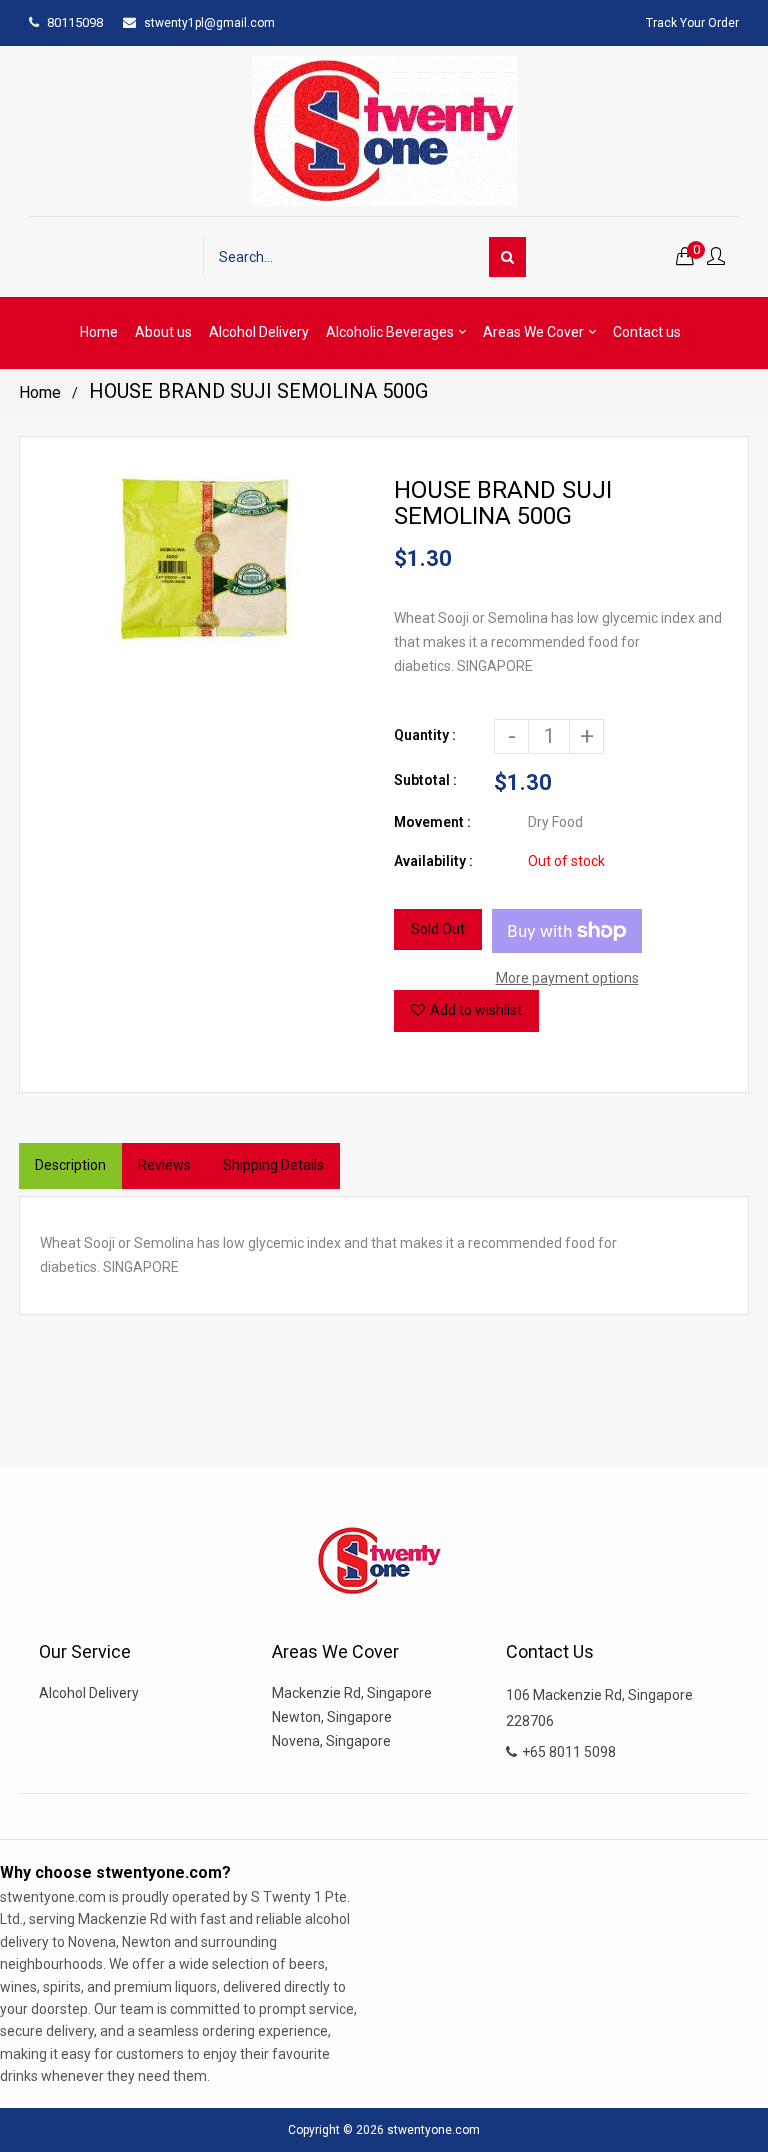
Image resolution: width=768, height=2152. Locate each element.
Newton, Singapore (332, 1717)
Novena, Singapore (331, 1741)
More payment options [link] (567, 978)
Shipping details (273, 1165)
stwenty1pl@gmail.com (209, 23)
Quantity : (425, 735)
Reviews (164, 1165)
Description (70, 1165)
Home (40, 392)
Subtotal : (425, 780)
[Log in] (716, 257)
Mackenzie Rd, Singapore (352, 1693)
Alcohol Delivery (89, 1693)
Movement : (432, 822)
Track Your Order (692, 23)
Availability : (433, 861)
